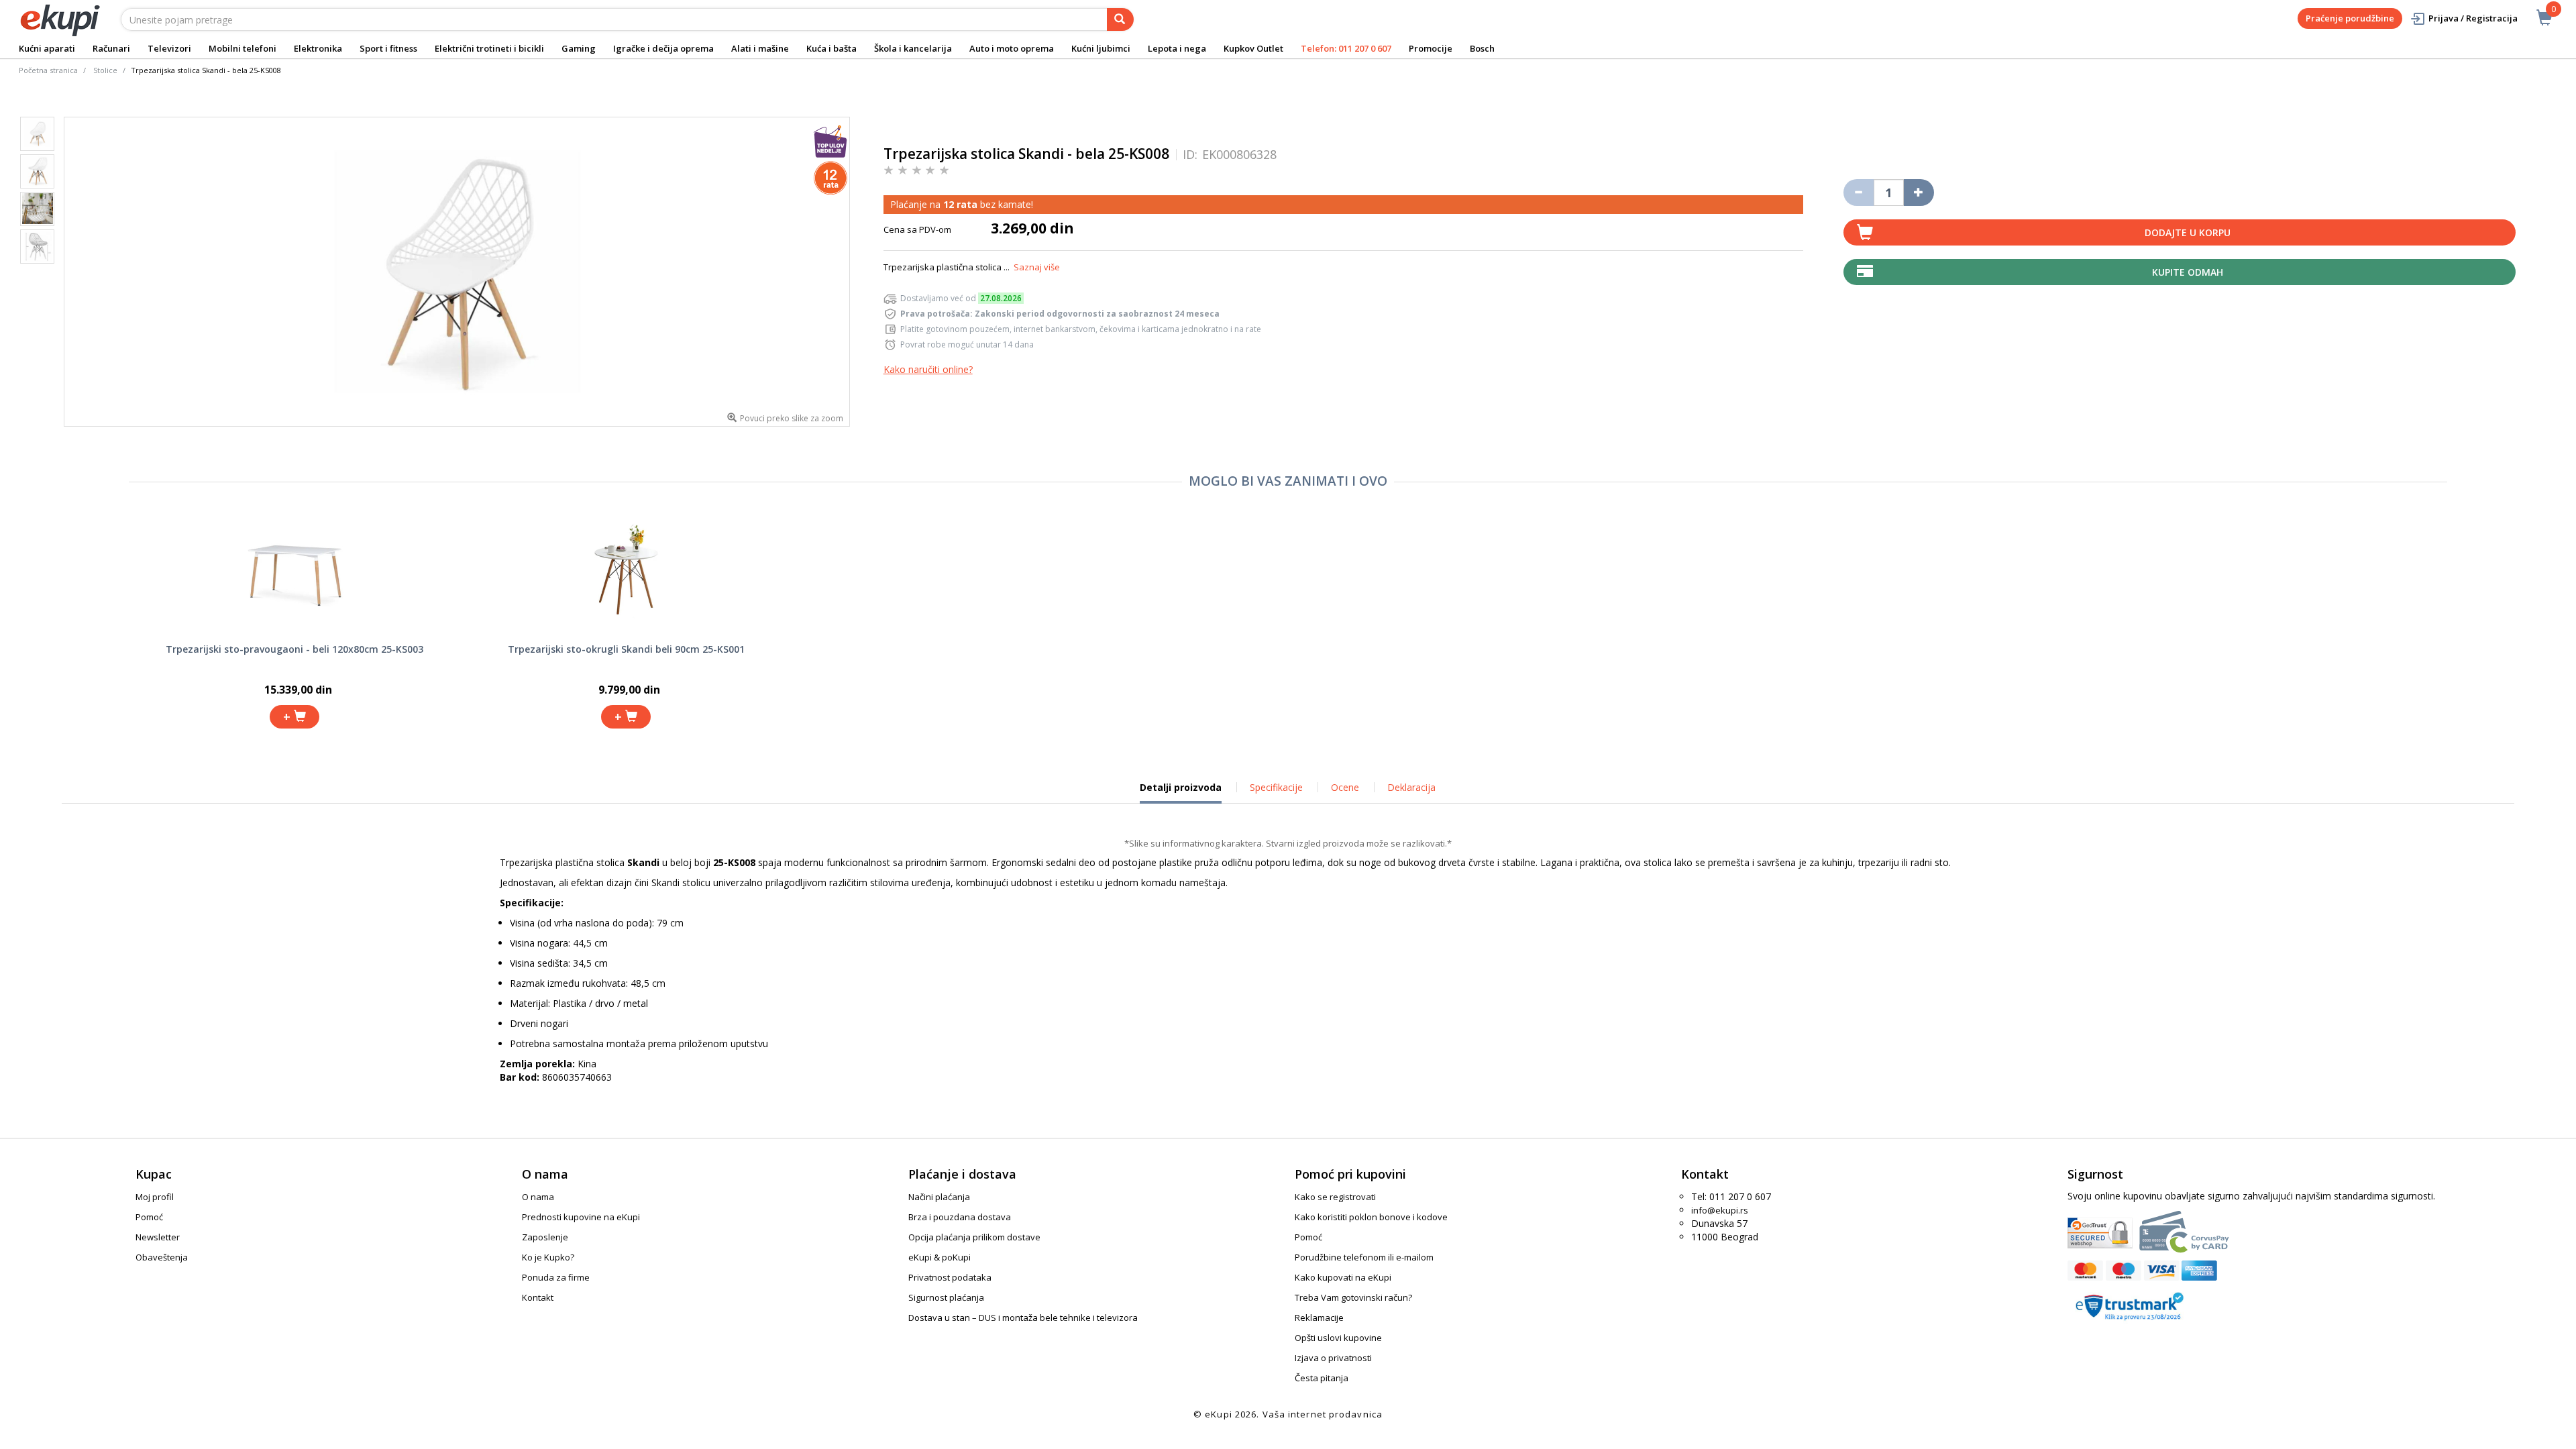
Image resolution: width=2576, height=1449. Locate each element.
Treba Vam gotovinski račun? (1353, 1297)
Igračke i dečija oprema (663, 48)
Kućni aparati (47, 48)
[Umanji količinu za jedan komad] (1859, 193)
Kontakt (538, 1297)
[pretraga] (1120, 19)
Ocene (1345, 787)
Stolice (105, 70)
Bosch (1482, 48)
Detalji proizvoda (1181, 792)
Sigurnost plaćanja (946, 1297)
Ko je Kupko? (548, 1257)
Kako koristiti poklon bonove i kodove (1371, 1217)
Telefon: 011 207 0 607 (1346, 48)
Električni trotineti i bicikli (489, 48)
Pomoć (149, 1217)
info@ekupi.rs (1720, 1210)
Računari (111, 48)
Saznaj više (1037, 267)
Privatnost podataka (950, 1277)
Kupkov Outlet (1253, 48)
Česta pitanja (1322, 1378)
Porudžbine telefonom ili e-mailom (1364, 1257)
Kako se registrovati (1335, 1197)
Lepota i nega (1177, 48)
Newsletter (158, 1237)
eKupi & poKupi (940, 1257)
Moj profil (155, 1197)
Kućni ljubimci (1101, 48)
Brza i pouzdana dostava (960, 1217)
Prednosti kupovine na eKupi (581, 1217)
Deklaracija (1411, 787)
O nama (538, 1197)
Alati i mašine (760, 48)
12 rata (960, 204)
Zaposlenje (545, 1237)
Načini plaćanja (939, 1197)
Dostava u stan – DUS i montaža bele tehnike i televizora (1023, 1318)
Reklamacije (1319, 1318)
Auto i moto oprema (1012, 48)
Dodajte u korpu (2188, 232)
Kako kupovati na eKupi (1343, 1277)
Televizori (169, 48)
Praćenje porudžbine (2350, 18)
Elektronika (318, 48)
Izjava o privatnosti (1333, 1358)
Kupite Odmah (2188, 272)
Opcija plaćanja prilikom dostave (974, 1237)
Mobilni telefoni (243, 48)
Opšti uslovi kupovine (1338, 1338)
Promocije (1431, 48)
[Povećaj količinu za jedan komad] (1919, 193)
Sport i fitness (388, 48)
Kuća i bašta (831, 48)
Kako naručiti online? (928, 369)
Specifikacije (1276, 787)
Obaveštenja (162, 1257)
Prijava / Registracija (2473, 18)
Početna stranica (48, 70)
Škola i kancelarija (913, 48)
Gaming (579, 48)
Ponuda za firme (556, 1277)
